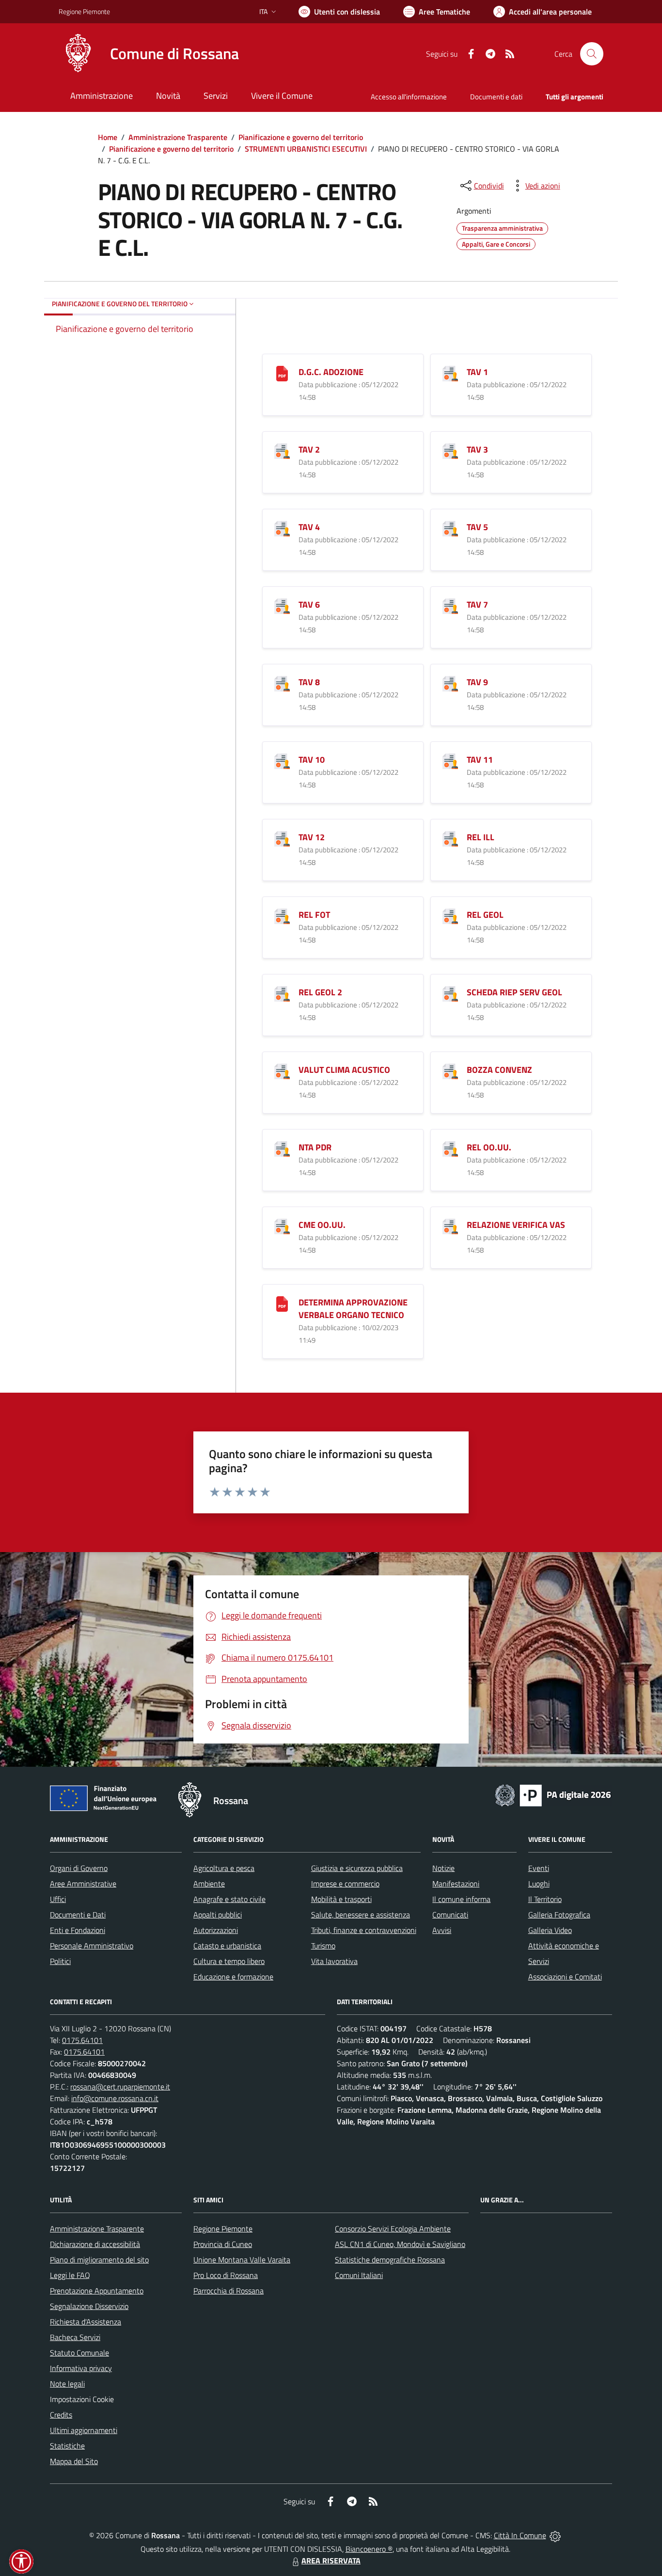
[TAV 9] (450, 683)
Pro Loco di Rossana (226, 2275)
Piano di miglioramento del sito (99, 2260)
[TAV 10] (282, 760)
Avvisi (442, 1930)
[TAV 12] (282, 838)
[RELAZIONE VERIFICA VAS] (450, 1225)
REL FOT (314, 915)
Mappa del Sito (74, 2461)
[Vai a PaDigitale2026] (553, 1794)
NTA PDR (315, 1147)
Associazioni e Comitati (565, 1977)
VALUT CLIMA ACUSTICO (344, 1070)
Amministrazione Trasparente (178, 137)
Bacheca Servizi (75, 2337)
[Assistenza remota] (555, 2535)
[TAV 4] (282, 527)
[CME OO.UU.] (282, 1225)
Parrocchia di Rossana (229, 2291)
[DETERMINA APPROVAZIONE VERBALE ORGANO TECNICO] (282, 1303)
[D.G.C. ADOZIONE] (282, 372)
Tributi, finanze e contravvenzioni (364, 1930)
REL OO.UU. (489, 1147)
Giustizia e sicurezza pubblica (357, 1868)
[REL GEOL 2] (282, 993)
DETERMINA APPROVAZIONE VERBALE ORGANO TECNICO (353, 1309)
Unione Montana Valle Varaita (242, 2260)
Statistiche (67, 2446)
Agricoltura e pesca (224, 1868)
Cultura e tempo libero (229, 1961)
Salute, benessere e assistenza (361, 1915)
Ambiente (209, 1884)
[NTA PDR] (282, 1148)
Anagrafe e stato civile (229, 1899)
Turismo (323, 1946)
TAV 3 (477, 449)
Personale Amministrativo (92, 1946)
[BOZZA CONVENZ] (450, 1070)
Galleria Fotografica (559, 1915)
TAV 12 (312, 837)
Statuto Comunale (79, 2353)
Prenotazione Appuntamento (97, 2291)
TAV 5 (477, 527)
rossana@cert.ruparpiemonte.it (120, 2087)
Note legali (67, 2384)
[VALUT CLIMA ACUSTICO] (282, 1070)
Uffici (58, 1899)
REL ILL (481, 837)
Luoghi (539, 1884)
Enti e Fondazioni (78, 1930)
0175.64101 (82, 2040)
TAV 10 (312, 760)
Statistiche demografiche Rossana (390, 2260)
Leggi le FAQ (70, 2275)
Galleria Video (550, 1930)
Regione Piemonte (84, 11)
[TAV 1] (450, 372)
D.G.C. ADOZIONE (331, 372)
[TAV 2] (282, 450)
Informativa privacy (81, 2368)
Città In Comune (520, 2535)
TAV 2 (309, 449)
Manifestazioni (456, 1884)
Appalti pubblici (218, 1915)
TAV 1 (477, 372)
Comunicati (450, 1915)
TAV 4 (309, 527)
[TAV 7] (450, 605)
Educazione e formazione (233, 1977)
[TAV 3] (450, 450)
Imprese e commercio (345, 1884)
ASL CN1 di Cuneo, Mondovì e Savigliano (400, 2244)
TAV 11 (480, 760)
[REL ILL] (450, 838)
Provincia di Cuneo (223, 2244)
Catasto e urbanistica (227, 1946)
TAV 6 (309, 605)
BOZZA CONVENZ (499, 1070)
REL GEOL (485, 915)
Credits (61, 2415)
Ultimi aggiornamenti (84, 2430)
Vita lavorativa (334, 1961)
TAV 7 (477, 605)
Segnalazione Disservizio (89, 2306)
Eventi (539, 1868)
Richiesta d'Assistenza (86, 2322)
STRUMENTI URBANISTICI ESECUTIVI (306, 149)
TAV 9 (477, 682)
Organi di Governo (79, 1868)
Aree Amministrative (83, 1884)
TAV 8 (309, 682)
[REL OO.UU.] (450, 1148)
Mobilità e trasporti (341, 1899)
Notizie (443, 1868)
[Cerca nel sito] (592, 54)
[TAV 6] (282, 605)
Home (108, 137)
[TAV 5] (450, 527)
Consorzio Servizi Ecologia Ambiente (393, 2229)
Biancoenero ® (369, 2549)
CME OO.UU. (322, 1225)
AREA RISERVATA (331, 2560)
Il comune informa (461, 1899)
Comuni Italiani (359, 2275)
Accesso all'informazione (409, 97)
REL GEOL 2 (320, 992)
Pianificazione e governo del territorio (301, 137)
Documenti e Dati (78, 1915)
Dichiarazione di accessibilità (95, 2244)
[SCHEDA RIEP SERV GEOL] (450, 993)
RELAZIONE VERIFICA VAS (516, 1225)
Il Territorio (545, 1899)
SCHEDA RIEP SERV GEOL (514, 992)
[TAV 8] (282, 683)
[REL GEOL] (450, 915)
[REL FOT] (282, 915)
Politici (60, 1961)
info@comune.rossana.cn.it (115, 2098)
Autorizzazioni (216, 1930)
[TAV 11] (450, 760)
